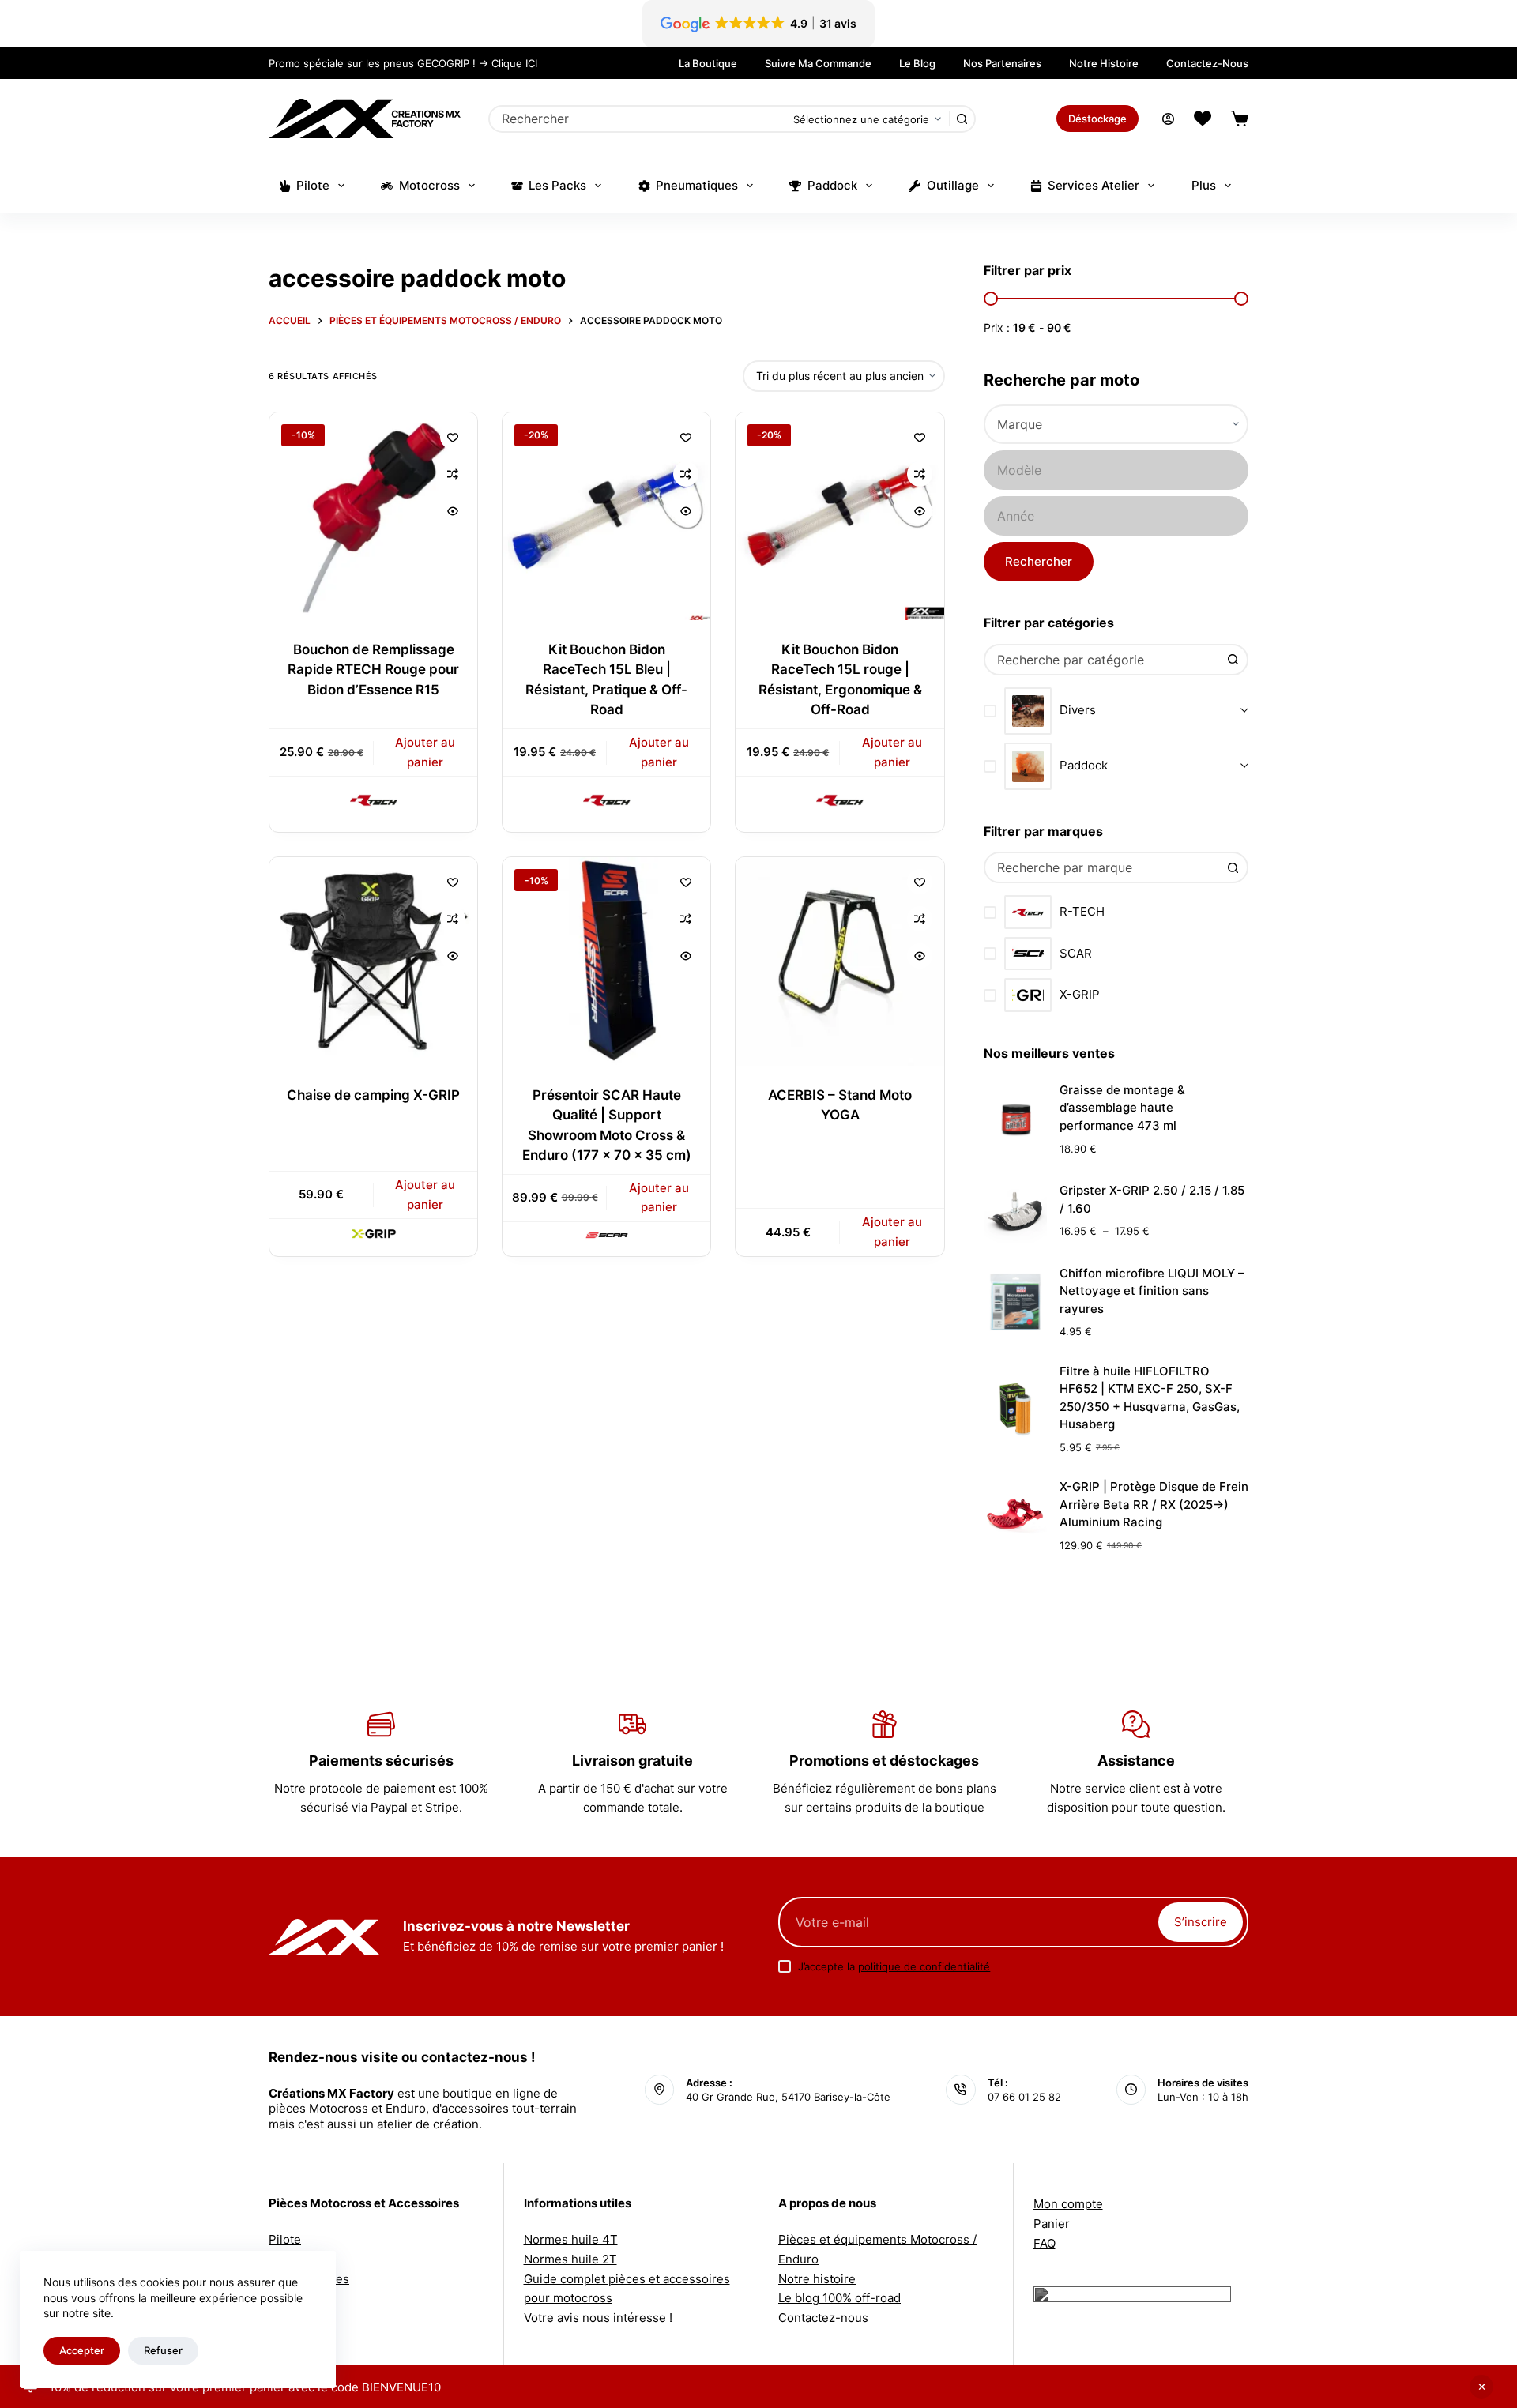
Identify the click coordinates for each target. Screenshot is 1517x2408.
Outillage (953, 185)
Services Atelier (1094, 185)
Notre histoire (1104, 63)
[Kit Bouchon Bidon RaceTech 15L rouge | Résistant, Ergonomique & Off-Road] (839, 516)
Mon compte (1068, 2204)
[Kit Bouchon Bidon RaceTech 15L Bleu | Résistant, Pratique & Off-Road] (606, 516)
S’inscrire (1201, 1922)
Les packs (557, 185)
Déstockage (1097, 119)
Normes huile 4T (571, 2239)
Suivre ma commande (818, 63)
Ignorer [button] (1481, 2387)
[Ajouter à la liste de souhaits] (453, 437)
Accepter (82, 2350)
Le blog (917, 63)
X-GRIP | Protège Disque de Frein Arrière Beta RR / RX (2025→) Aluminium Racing (1154, 1504)
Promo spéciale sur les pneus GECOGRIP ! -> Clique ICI (403, 63)
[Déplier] (1244, 711)
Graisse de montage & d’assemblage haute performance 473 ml (1122, 1108)
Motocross (429, 185)
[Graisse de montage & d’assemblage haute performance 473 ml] (1015, 1119)
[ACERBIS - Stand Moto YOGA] (839, 961)
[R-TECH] (374, 800)
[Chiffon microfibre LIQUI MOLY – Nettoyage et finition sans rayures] (1015, 1302)
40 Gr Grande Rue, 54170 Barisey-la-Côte (788, 2097)
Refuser (163, 2350)
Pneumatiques (697, 185)
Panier (1052, 2224)
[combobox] (638, 119)
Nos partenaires (1002, 63)
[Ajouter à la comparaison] (453, 474)
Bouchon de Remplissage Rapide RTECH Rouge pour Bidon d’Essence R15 (373, 670)
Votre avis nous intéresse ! (598, 2318)
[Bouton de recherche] (962, 119)
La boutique (708, 63)
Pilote (313, 185)
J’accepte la (894, 1966)
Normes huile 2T (570, 2259)
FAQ (1045, 2243)
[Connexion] (1168, 119)
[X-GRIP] (374, 1233)
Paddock (832, 185)
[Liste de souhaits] (1203, 119)
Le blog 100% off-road (839, 2298)
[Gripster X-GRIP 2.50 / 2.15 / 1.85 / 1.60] (1015, 1211)
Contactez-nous (1207, 63)
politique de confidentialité (924, 1966)
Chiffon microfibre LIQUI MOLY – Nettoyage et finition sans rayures (1152, 1291)
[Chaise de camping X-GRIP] (373, 961)
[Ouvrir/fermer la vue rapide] (453, 511)
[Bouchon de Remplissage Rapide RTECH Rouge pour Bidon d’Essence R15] (373, 516)
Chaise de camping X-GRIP (373, 1095)
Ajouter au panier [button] (425, 752)
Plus (1204, 185)
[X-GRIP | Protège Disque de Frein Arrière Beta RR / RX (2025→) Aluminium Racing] (1015, 1516)
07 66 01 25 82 (1024, 2097)
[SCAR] (607, 1235)
